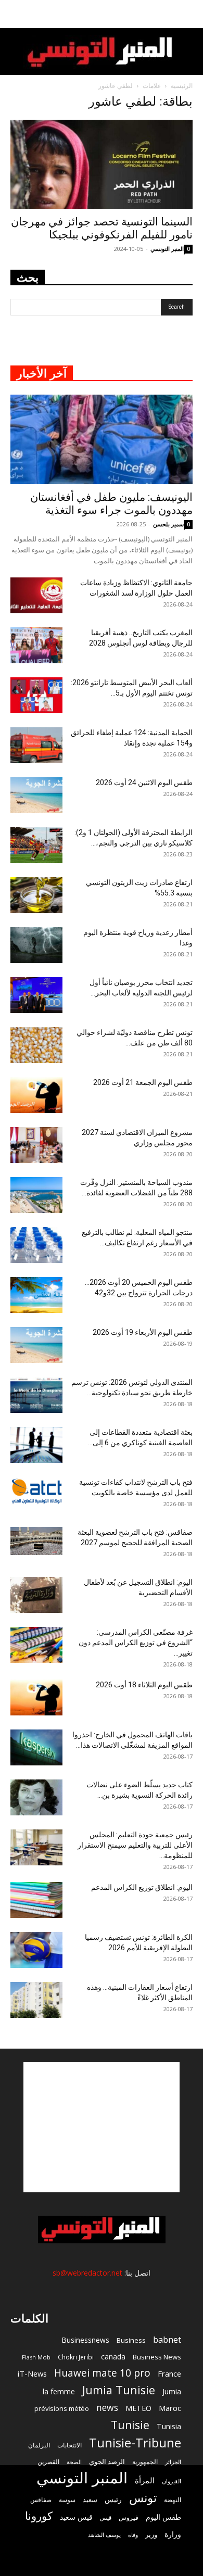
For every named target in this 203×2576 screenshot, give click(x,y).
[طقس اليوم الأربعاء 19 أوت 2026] (36, 1345)
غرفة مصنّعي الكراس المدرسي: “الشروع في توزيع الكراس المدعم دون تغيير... (136, 1643)
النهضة (173, 2500)
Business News (157, 2357)
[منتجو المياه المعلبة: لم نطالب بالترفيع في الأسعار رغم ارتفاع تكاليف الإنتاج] (36, 1245)
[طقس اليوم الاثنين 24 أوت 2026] (36, 795)
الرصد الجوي (107, 2461)
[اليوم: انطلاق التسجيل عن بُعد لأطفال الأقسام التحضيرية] (36, 1595)
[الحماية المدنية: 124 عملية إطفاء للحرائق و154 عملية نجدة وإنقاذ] (36, 745)
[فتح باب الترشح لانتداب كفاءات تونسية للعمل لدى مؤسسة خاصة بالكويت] (36, 1491)
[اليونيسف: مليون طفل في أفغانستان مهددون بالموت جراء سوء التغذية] (102, 439)
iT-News (32, 2373)
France (169, 2373)
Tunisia (169, 2426)
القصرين (48, 2461)
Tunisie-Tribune (135, 2442)
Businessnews (85, 2340)
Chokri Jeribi (76, 2357)
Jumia (172, 2391)
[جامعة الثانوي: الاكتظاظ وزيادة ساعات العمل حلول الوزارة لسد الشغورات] (36, 595)
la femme (59, 2391)
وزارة (173, 2534)
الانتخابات (69, 2445)
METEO (138, 2408)
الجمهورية (145, 2462)
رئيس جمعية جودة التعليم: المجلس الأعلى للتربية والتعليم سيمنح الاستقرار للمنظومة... (135, 1845)
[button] (188, 14)
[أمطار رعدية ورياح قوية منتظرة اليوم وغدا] (36, 945)
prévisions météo (62, 2408)
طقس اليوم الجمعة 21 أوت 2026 (143, 1082)
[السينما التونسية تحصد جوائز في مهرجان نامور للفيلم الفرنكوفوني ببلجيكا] (102, 164)
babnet (167, 2339)
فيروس (129, 2517)
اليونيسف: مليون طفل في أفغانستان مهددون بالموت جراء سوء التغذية (111, 504)
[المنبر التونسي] (102, 52)
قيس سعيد (76, 2517)
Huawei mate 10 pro (102, 2373)
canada (113, 2357)
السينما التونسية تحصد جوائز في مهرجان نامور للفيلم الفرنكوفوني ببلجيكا (102, 228)
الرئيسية (182, 86)
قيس (106, 2518)
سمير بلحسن (168, 524)
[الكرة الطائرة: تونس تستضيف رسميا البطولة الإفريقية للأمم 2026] (36, 1950)
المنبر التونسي (167, 249)
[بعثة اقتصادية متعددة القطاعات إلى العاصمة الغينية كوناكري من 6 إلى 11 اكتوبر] (36, 1445)
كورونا (39, 2516)
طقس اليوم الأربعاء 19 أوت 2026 (143, 1332)
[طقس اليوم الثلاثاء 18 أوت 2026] (36, 1697)
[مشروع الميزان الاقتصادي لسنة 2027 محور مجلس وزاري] (36, 1145)
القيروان (172, 2481)
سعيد (90, 2499)
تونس (143, 2498)
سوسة (67, 2499)
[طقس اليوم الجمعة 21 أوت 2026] (36, 1095)
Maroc (170, 2408)
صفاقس (41, 2500)
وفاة (133, 2535)
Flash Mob (36, 2357)
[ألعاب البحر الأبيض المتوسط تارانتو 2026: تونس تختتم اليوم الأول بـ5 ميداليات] (36, 695)
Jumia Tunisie (119, 2390)
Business (131, 2340)
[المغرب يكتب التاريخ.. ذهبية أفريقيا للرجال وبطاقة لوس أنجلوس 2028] (36, 645)
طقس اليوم (163, 2517)
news (107, 2408)
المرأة (145, 2480)
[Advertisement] (102, 2127)
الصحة (74, 2462)
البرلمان (39, 2445)
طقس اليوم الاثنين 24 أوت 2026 (144, 782)
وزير (151, 2534)
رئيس (113, 2499)
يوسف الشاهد (104, 2535)
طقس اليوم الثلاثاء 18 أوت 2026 (144, 1685)
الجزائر (173, 2462)
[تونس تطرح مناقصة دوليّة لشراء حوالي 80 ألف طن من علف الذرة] (36, 1045)
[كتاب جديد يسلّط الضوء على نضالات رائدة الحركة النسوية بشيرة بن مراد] (36, 1797)
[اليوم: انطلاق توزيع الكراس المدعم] (36, 1900)
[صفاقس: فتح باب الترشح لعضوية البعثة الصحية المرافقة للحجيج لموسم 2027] (36, 1541)
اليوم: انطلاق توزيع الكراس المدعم (142, 1887)
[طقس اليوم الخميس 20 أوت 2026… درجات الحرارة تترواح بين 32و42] (36, 1295)
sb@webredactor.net (87, 2273)
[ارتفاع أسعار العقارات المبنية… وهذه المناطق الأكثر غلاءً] (36, 2000)
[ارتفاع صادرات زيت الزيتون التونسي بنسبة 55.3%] (36, 895)
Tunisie (130, 2425)
